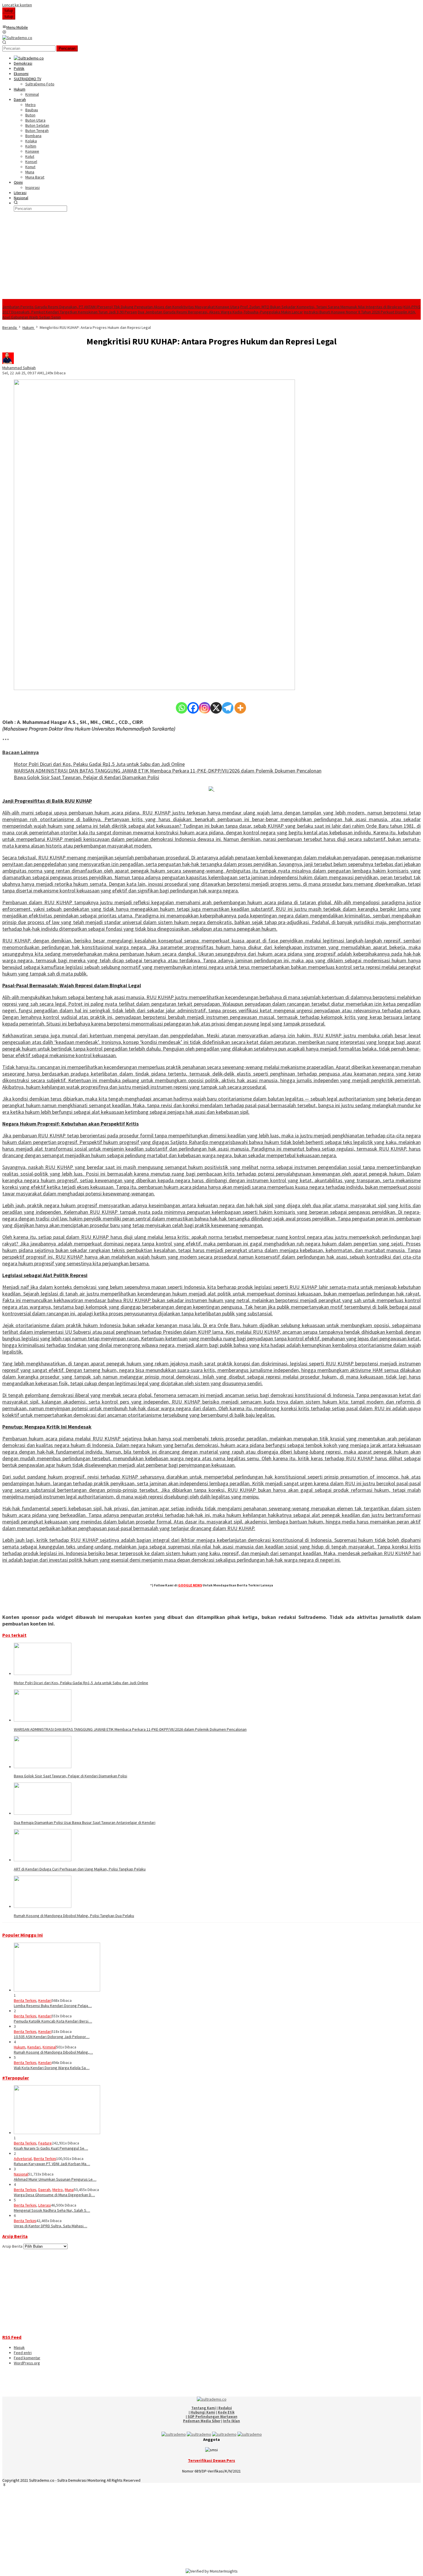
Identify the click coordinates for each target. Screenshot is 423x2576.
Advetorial (23, 2159)
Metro (58, 2190)
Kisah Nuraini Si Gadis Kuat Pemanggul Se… (51, 2148)
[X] (216, 708)
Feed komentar (27, 2358)
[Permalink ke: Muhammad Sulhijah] (8, 363)
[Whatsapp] (182, 708)
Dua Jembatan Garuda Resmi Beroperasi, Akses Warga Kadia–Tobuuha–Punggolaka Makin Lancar (220, 312)
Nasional (21, 2174)
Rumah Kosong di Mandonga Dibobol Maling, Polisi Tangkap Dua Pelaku (74, 1916)
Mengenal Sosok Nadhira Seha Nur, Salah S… (52, 2210)
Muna (69, 2190)
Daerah (44, 2190)
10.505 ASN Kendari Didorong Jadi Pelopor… (52, 2037)
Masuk (19, 2347)
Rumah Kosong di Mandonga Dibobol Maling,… (53, 2052)
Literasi (45, 2205)
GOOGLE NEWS (190, 1585)
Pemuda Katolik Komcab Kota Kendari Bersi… (53, 2021)
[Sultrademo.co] (17, 38)
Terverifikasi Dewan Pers (211, 2460)
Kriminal (49, 2047)
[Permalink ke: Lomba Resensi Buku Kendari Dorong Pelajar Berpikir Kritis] (57, 1990)
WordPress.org (27, 2363)
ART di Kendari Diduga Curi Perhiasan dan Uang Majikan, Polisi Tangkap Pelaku (80, 1869)
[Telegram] (228, 708)
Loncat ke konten (17, 5)
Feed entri (23, 2353)
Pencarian (67, 48)
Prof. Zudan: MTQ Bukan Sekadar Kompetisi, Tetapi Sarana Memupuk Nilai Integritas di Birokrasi (321, 307)
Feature (45, 2143)
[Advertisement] (211, 256)
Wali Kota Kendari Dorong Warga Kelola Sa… (52, 2068)
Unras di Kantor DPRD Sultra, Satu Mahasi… (51, 2226)
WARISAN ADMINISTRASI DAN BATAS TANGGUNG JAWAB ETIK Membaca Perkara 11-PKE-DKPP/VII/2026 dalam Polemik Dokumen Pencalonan (168, 771)
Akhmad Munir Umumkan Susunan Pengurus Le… (55, 2179)
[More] (240, 708)
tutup (9, 10)
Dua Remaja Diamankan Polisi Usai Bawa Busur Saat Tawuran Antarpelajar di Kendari (85, 1822)
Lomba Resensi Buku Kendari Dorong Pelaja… (53, 2006)
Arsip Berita (12, 2246)
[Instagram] (205, 708)
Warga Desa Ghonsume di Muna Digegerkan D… (54, 2195)
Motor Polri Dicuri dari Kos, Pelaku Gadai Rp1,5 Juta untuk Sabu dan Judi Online (99, 764)
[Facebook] (193, 708)
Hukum (20, 2047)
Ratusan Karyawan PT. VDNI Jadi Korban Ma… (52, 2164)
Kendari (45, 2000)
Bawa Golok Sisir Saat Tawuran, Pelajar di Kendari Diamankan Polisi (86, 777)
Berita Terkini (25, 2000)
